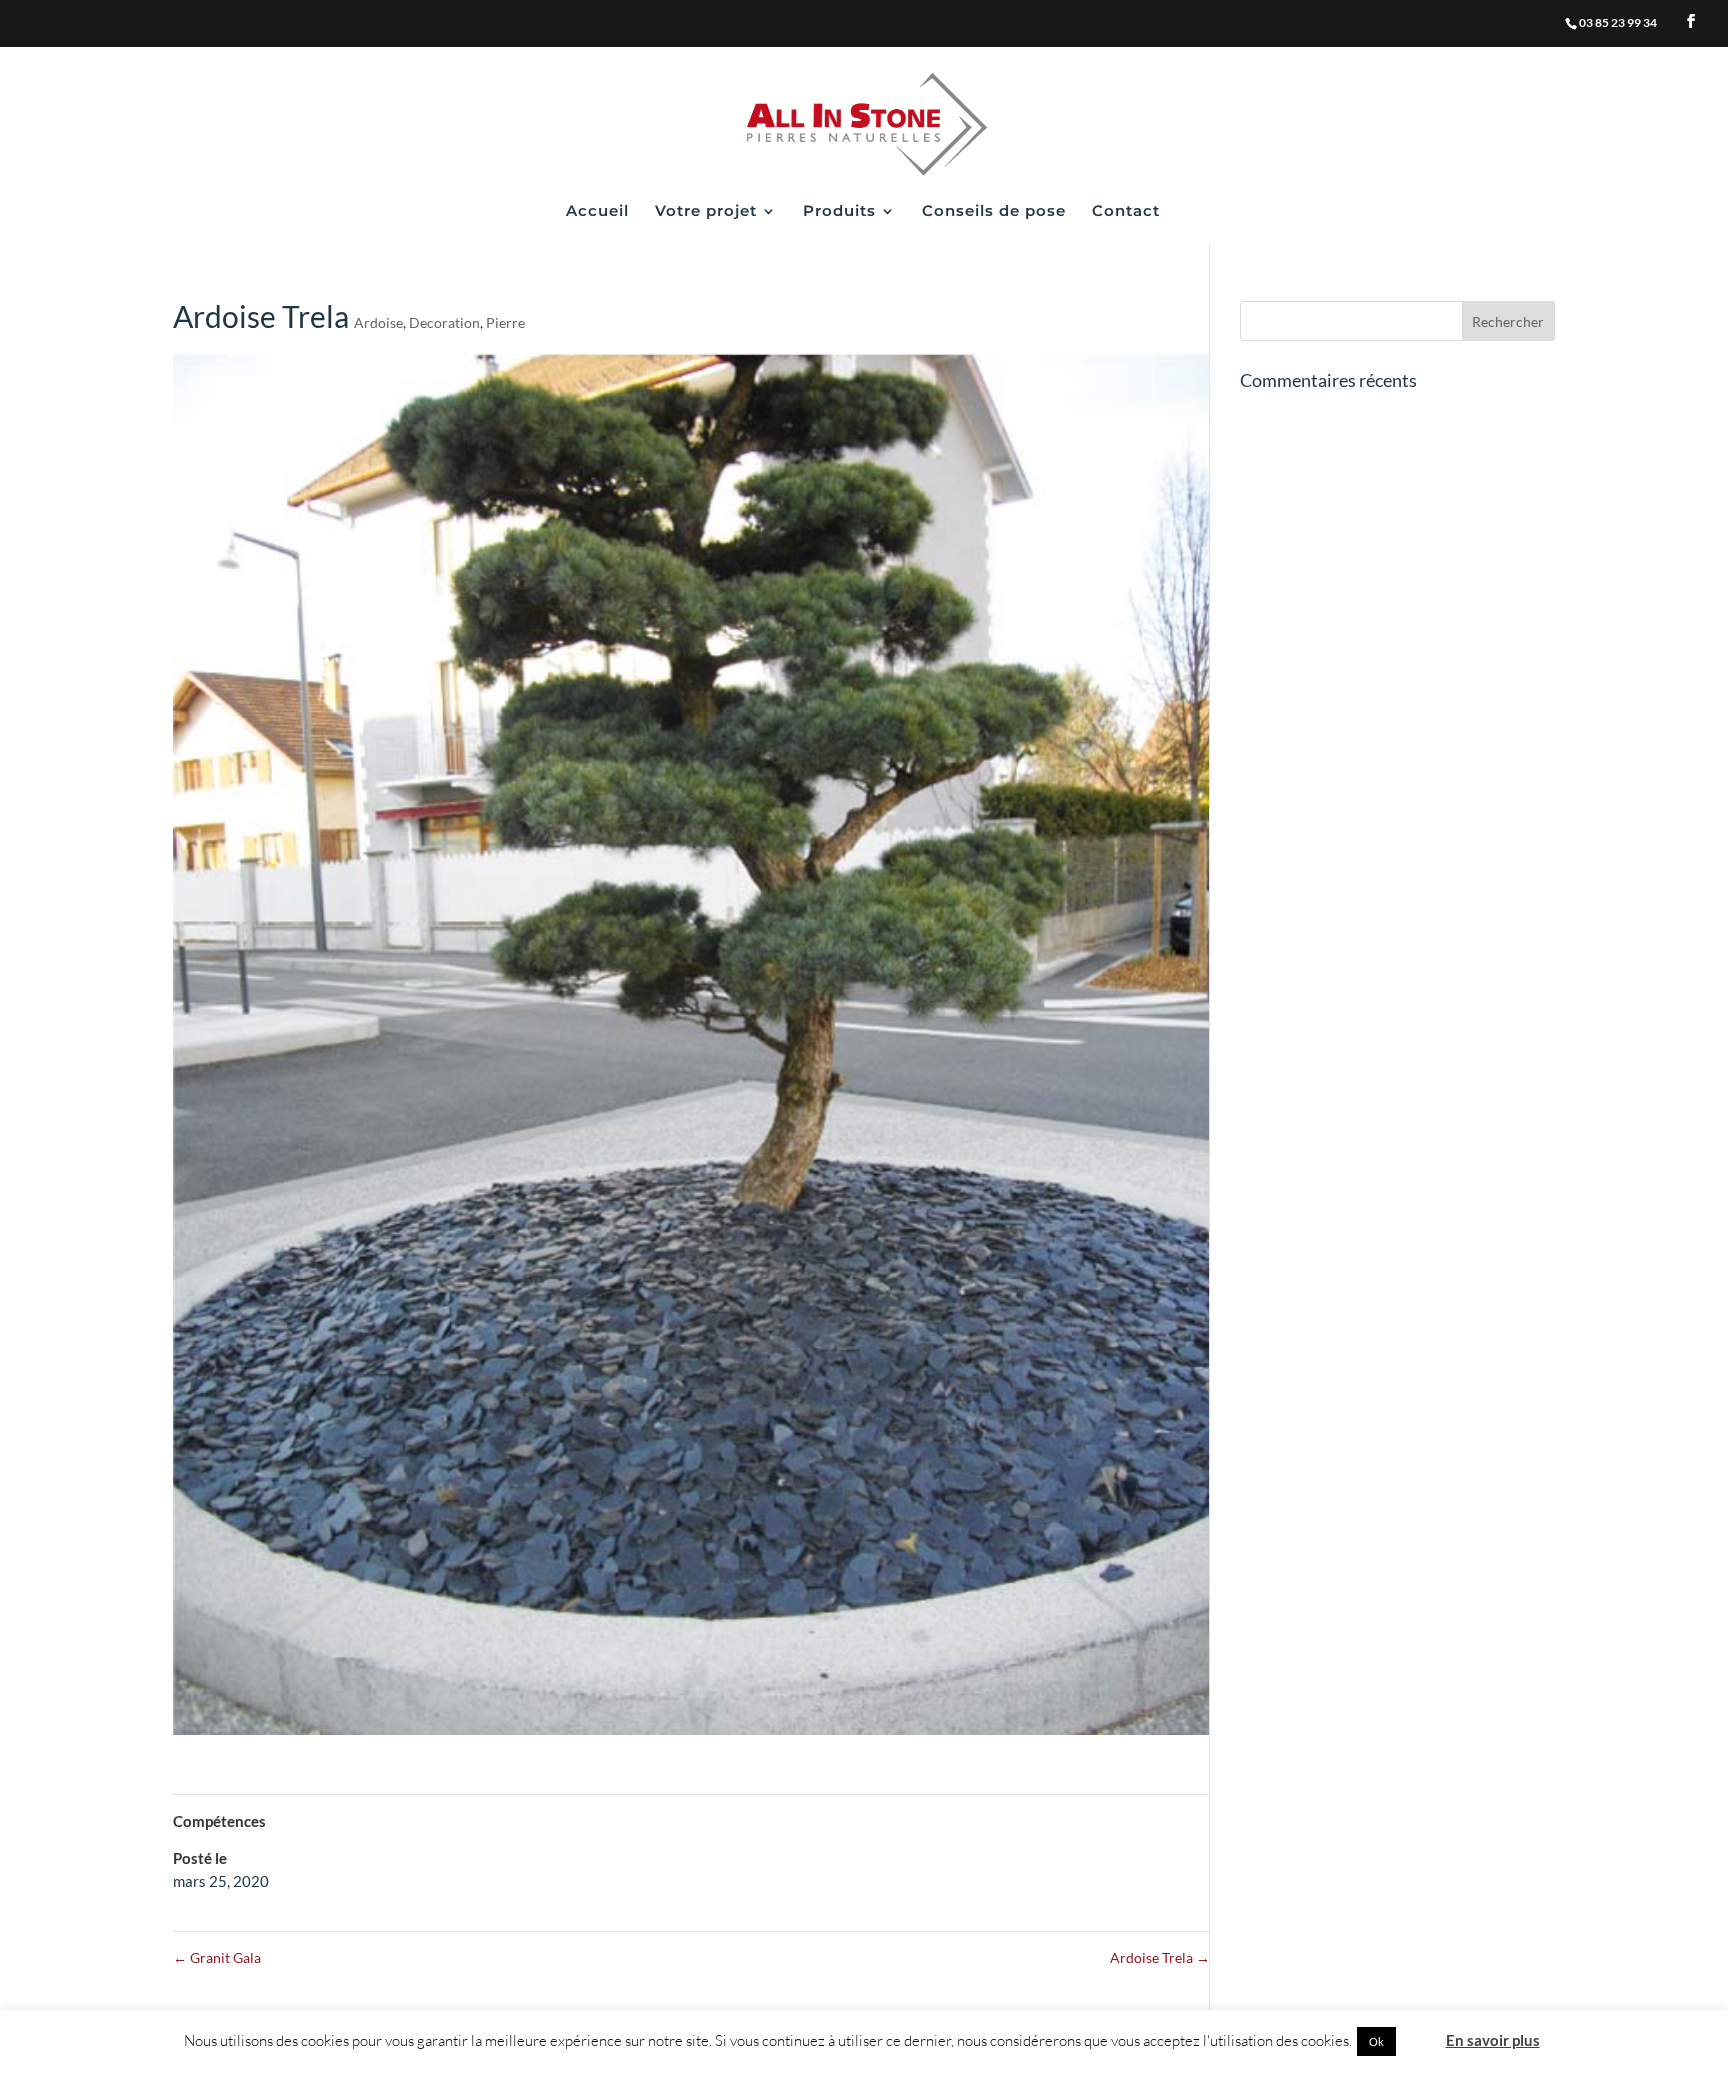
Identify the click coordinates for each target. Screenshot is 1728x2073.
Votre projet (706, 212)
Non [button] (1419, 2040)
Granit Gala (217, 1957)
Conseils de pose (994, 212)
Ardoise (378, 322)
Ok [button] (1376, 2041)
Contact (1126, 212)
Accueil (597, 212)
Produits (839, 212)
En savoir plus (1493, 2040)
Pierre (505, 322)
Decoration (444, 322)
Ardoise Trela (1160, 1957)
